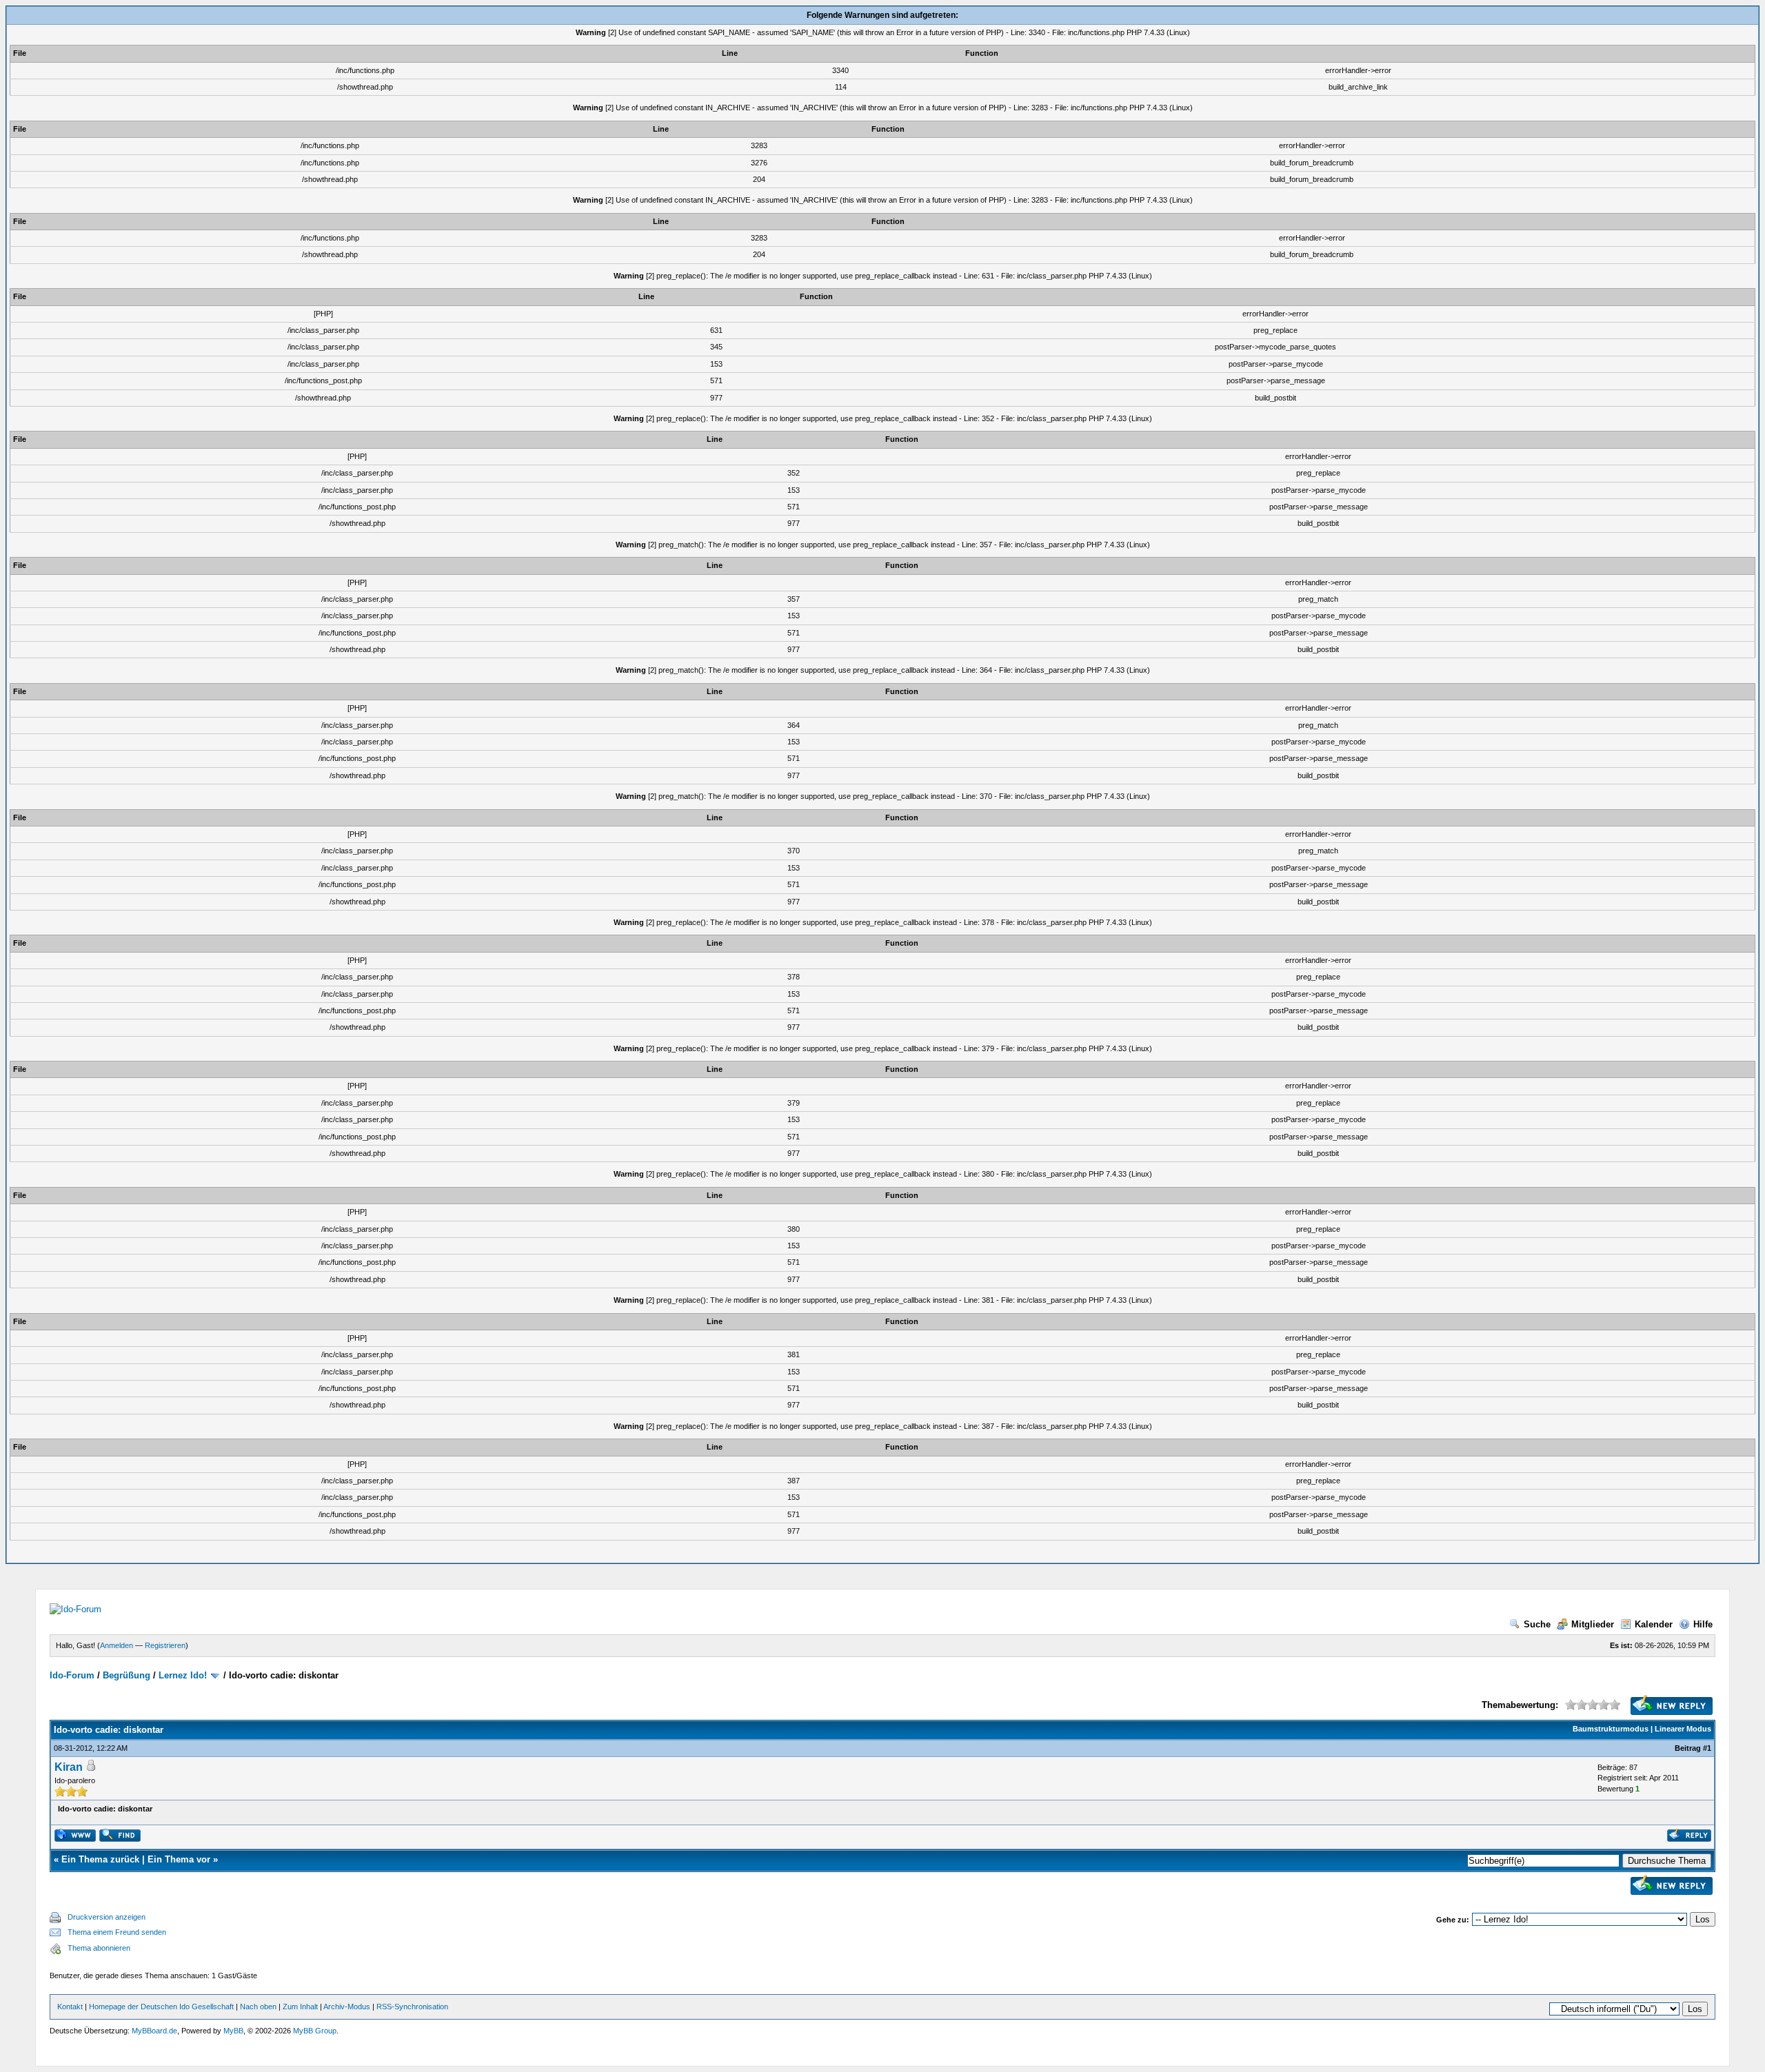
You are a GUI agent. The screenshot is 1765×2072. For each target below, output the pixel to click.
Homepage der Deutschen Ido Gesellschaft (161, 2007)
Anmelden (117, 1645)
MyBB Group (315, 2031)
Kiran (69, 1767)
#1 (1707, 1748)
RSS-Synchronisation (412, 2007)
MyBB (233, 2031)
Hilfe (1703, 1624)
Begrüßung (127, 1675)
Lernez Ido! (183, 1675)
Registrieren (165, 1645)
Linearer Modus (1683, 1729)
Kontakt (70, 2007)
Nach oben (258, 2007)
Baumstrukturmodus (1611, 1729)
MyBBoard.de (154, 2031)
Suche (1537, 1624)
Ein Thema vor (179, 1859)
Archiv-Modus (347, 2007)
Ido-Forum (72, 1675)
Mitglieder (1593, 1624)
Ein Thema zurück (100, 1859)
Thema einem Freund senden (117, 1932)
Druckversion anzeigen (107, 1917)
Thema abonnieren (99, 1948)
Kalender (1654, 1624)
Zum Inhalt (300, 2007)
